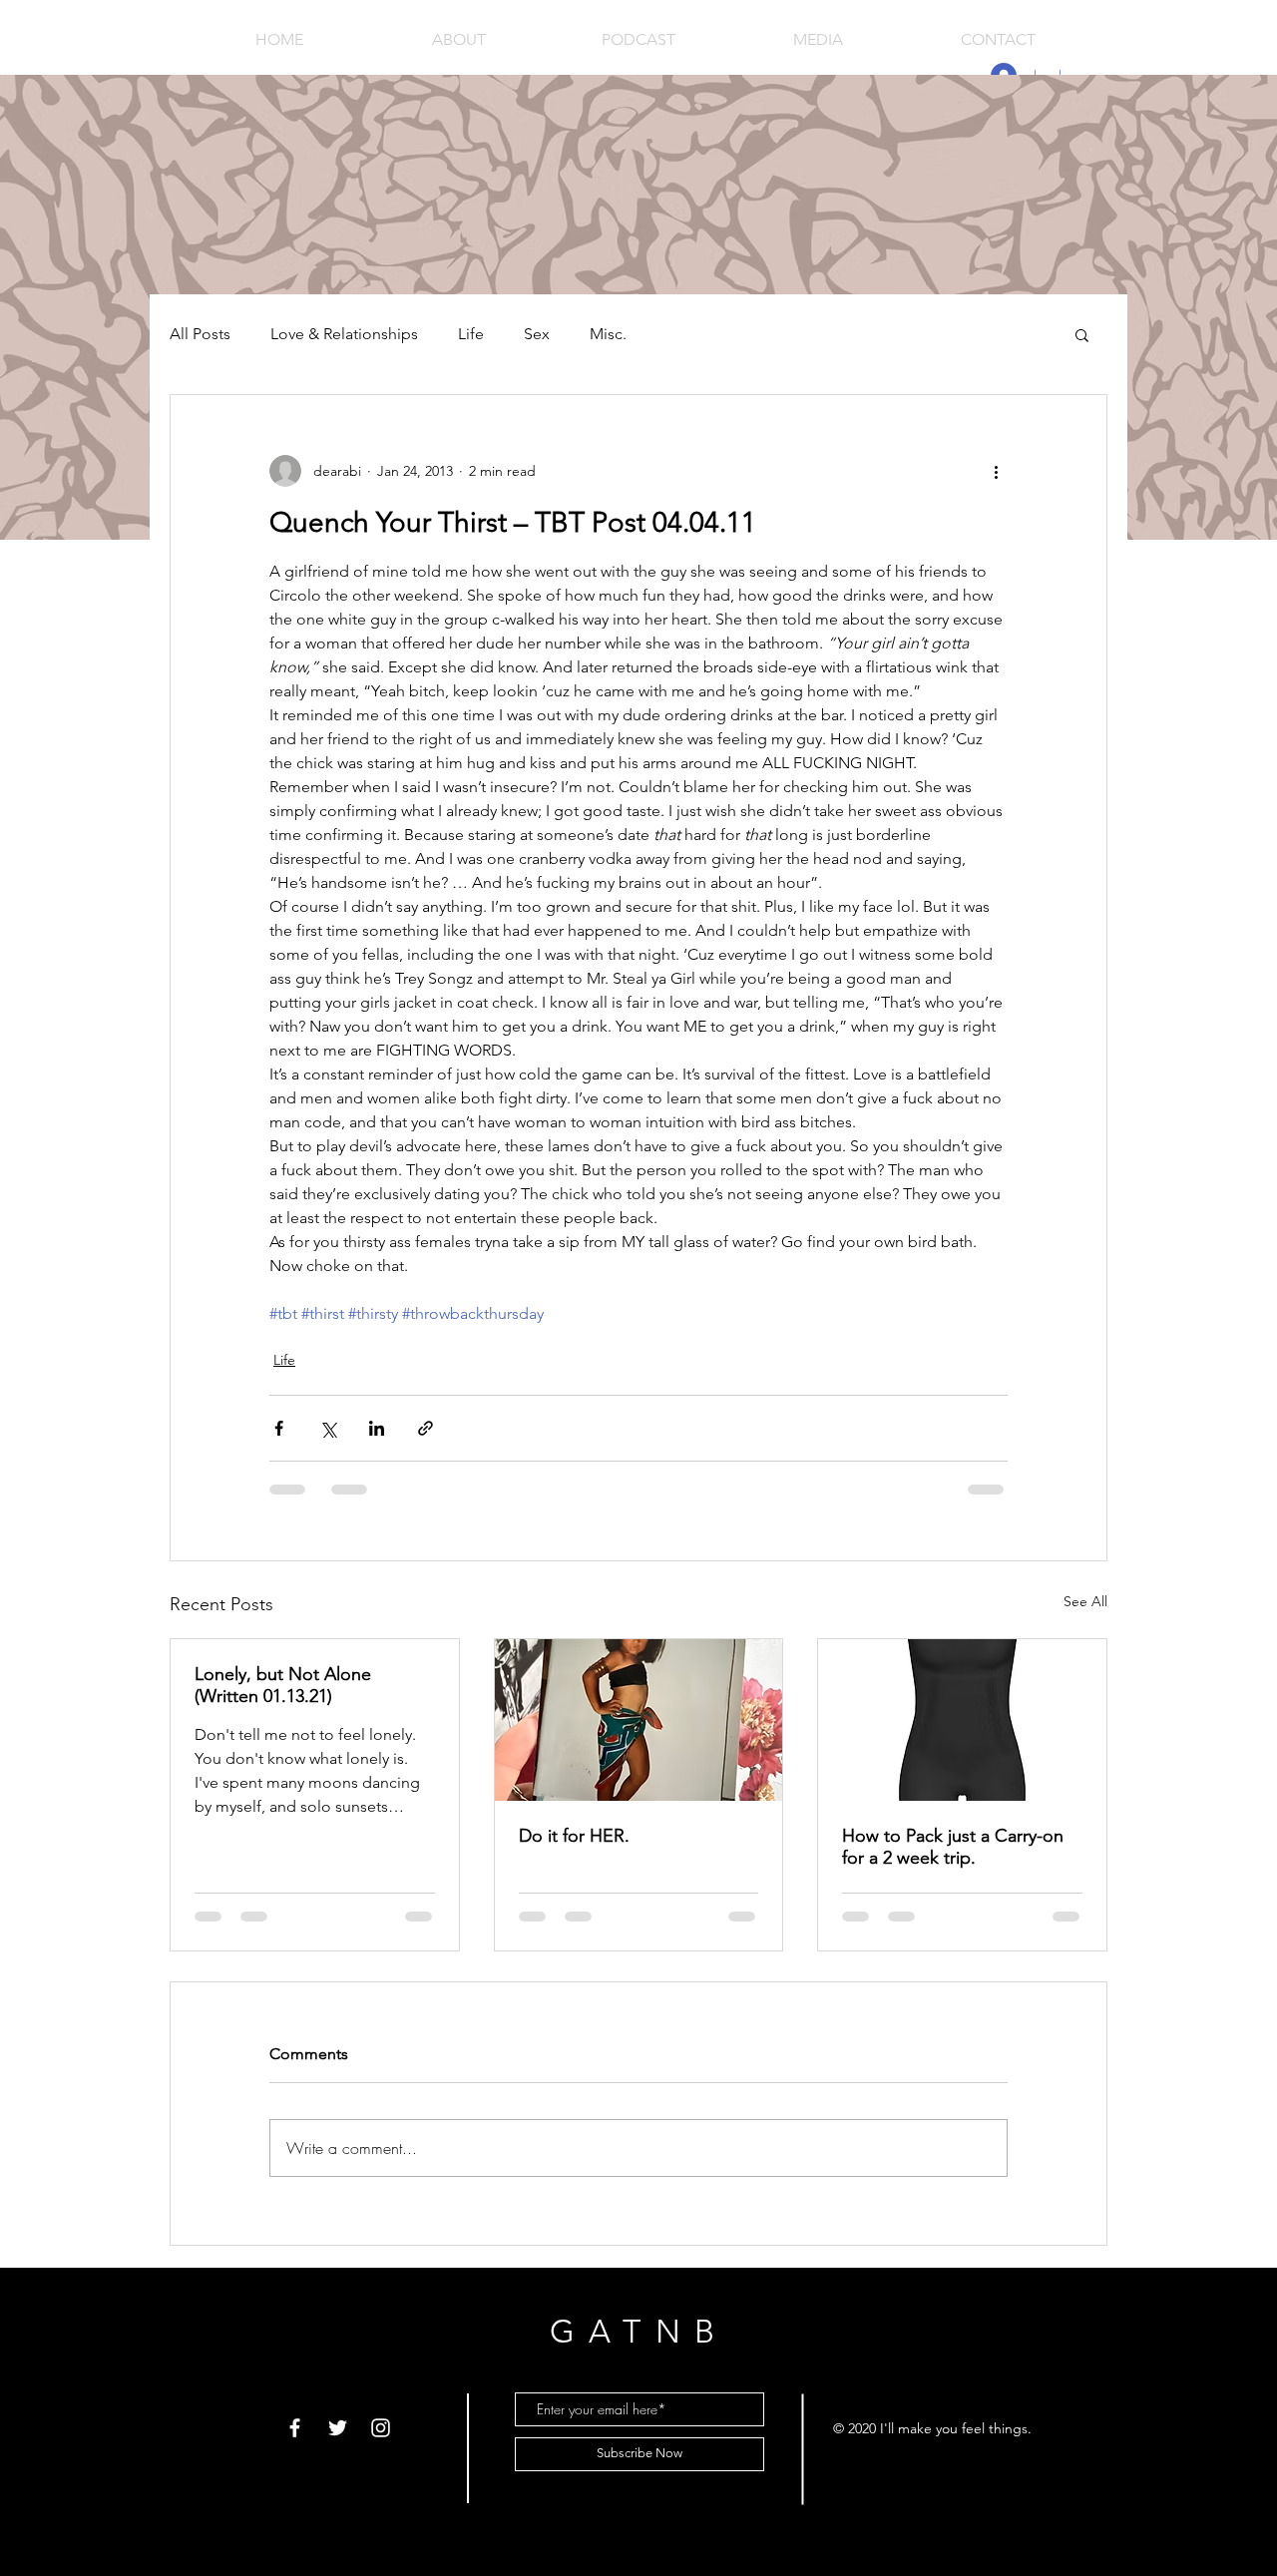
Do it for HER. (574, 1836)
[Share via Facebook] (279, 1428)
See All (1085, 1601)
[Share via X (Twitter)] (328, 1428)
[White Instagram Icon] (381, 2428)
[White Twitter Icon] (338, 2428)
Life (471, 334)
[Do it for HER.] (639, 1720)
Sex (537, 334)
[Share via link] (426, 1428)
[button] (1082, 334)
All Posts (200, 334)
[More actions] (996, 471)
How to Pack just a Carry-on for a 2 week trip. (953, 1847)
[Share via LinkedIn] (377, 1428)
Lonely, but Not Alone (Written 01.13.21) (283, 1685)
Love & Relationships (344, 334)
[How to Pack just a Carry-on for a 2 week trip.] (962, 1720)
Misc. (608, 334)
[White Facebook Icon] (295, 2428)
